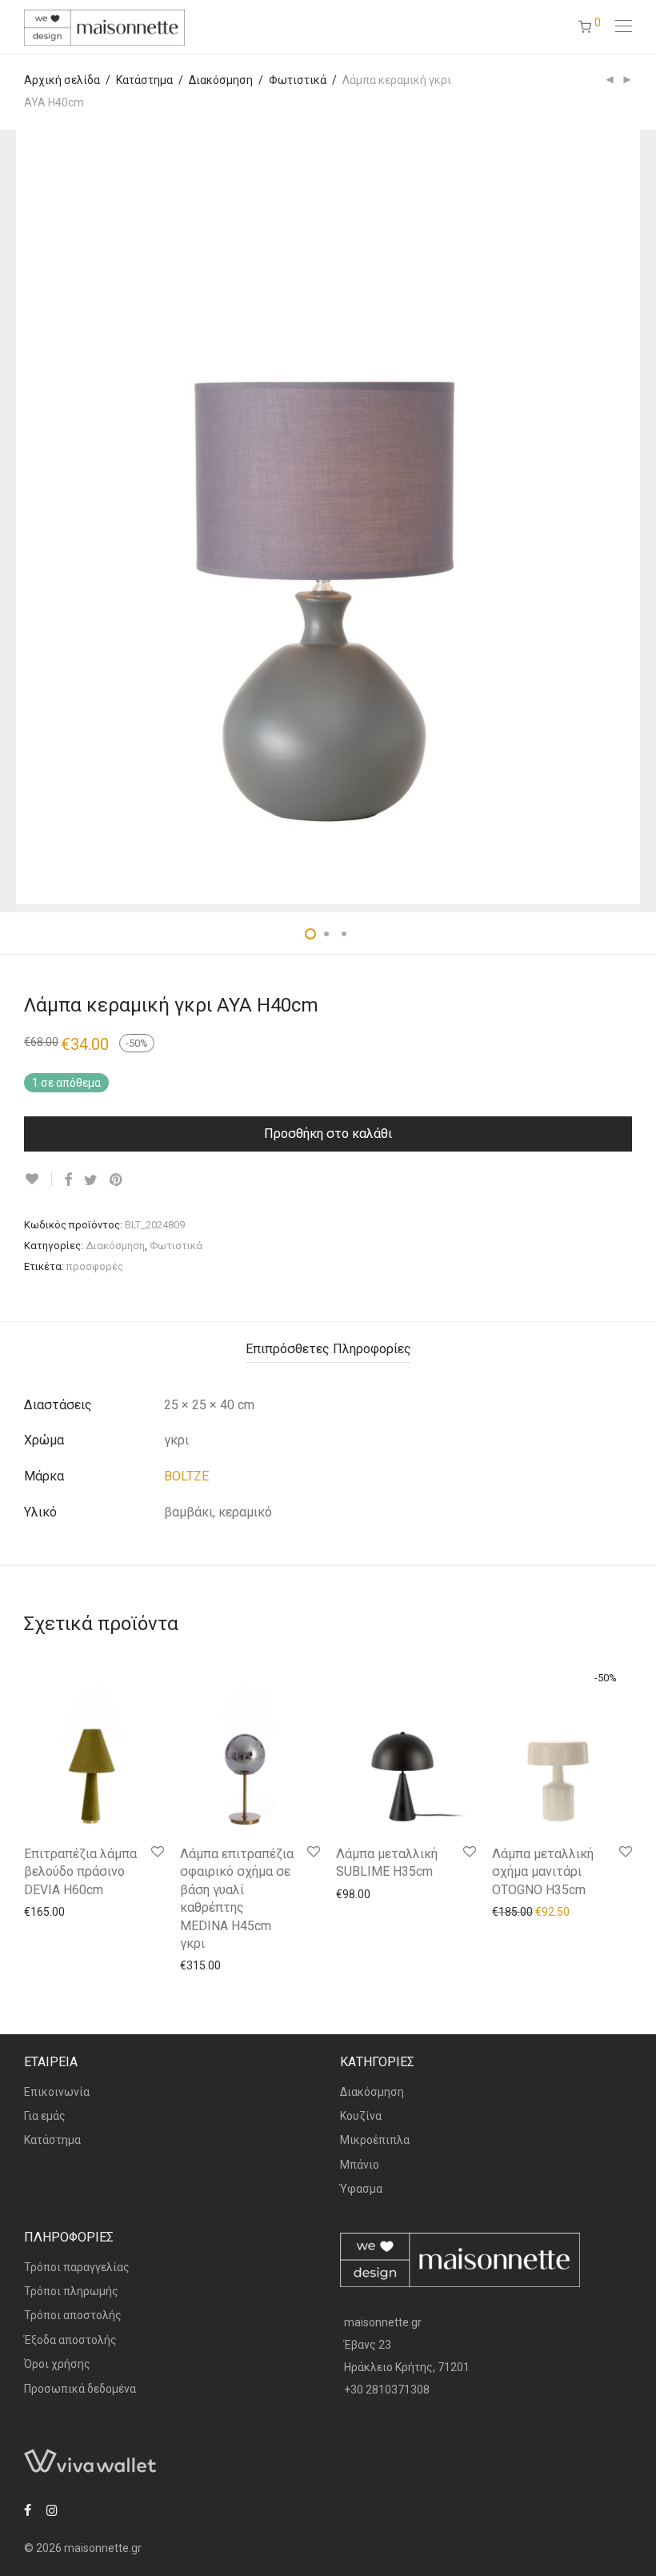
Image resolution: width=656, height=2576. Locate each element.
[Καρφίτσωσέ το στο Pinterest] (117, 1180)
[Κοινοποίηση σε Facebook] (68, 1180)
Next (629, 517)
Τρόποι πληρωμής (71, 2291)
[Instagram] (52, 2510)
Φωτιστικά (298, 80)
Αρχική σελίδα (62, 80)
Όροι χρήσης (57, 2364)
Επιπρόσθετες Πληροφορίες (328, 1349)
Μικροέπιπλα (375, 2140)
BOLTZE (186, 1476)
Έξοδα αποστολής (70, 2340)
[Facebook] (28, 2510)
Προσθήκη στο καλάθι (328, 1134)
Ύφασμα (361, 2189)
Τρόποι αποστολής (73, 2315)
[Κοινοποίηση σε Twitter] (91, 1180)
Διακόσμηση (221, 80)
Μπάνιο (360, 2165)
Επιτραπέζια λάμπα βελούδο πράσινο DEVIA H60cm (80, 1872)
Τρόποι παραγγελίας (77, 2267)
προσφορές (95, 1266)
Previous (27, 517)
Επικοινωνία (57, 2092)
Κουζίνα (361, 2116)
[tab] (328, 1350)
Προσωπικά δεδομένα (80, 2389)
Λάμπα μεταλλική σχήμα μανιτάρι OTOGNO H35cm (543, 1872)
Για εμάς (45, 2116)
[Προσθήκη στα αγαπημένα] (38, 1179)
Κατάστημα (144, 80)
